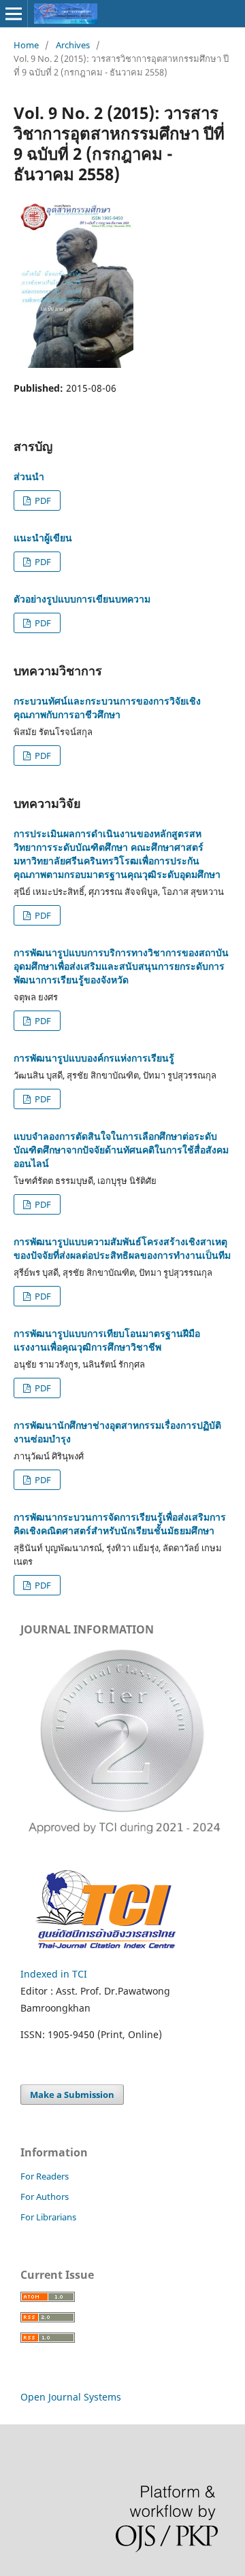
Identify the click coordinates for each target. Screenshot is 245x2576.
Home (26, 45)
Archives (73, 45)
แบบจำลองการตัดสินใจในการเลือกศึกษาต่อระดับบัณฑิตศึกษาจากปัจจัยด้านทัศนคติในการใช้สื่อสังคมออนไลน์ (121, 1150)
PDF (42, 501)
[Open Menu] (14, 14)
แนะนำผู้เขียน (43, 538)
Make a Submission (72, 2095)
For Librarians (48, 2217)
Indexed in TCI (54, 1974)
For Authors (45, 2197)
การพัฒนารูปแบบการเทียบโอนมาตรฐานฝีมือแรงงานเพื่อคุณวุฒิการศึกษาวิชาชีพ (107, 1340)
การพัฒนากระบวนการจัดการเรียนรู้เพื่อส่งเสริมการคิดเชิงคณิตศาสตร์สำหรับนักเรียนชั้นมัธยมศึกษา (120, 1524)
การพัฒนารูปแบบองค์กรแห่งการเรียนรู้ (94, 1058)
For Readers (45, 2176)
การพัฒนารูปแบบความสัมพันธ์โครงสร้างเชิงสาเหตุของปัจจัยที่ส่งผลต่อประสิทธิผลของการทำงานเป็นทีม (122, 1248)
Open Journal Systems (71, 2397)
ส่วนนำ (29, 476)
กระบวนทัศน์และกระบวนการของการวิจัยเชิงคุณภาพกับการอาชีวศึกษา (107, 708)
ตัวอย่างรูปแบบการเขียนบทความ (82, 599)
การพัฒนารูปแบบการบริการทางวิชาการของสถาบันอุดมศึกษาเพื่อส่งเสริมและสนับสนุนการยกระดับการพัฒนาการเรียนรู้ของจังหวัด (121, 966)
